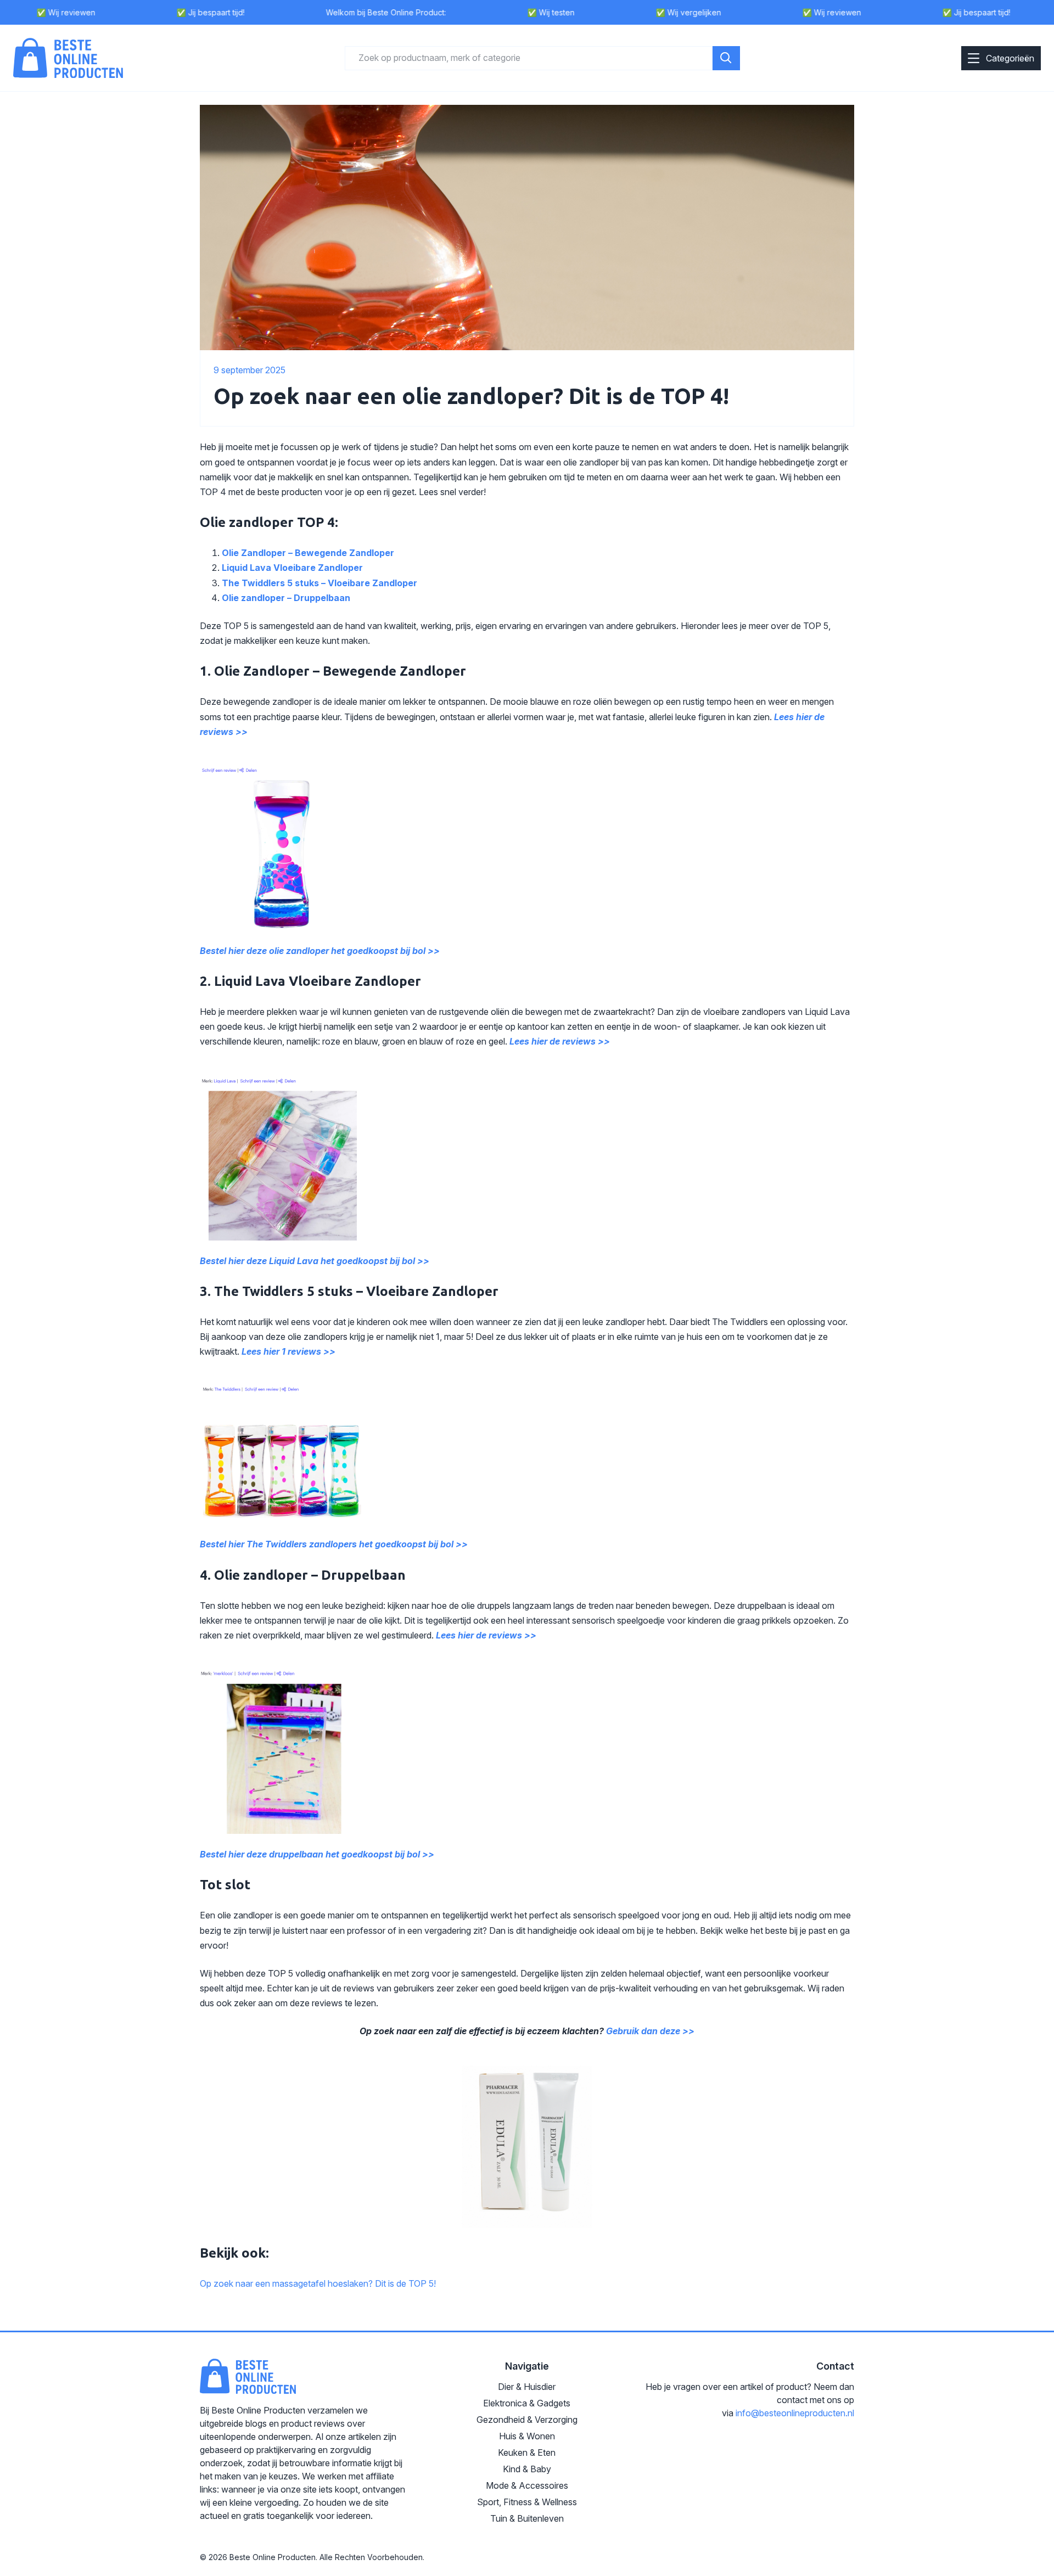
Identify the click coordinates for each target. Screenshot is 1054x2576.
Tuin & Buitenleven (527, 2518)
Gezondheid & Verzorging (527, 2420)
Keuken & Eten (527, 2452)
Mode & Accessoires (527, 2485)
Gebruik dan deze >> (650, 2031)
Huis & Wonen (527, 2436)
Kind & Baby (527, 2469)
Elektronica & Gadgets (527, 2403)
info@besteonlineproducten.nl (795, 2413)
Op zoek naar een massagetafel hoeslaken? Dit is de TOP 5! (318, 2283)
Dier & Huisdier (527, 2387)
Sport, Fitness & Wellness (527, 2502)
